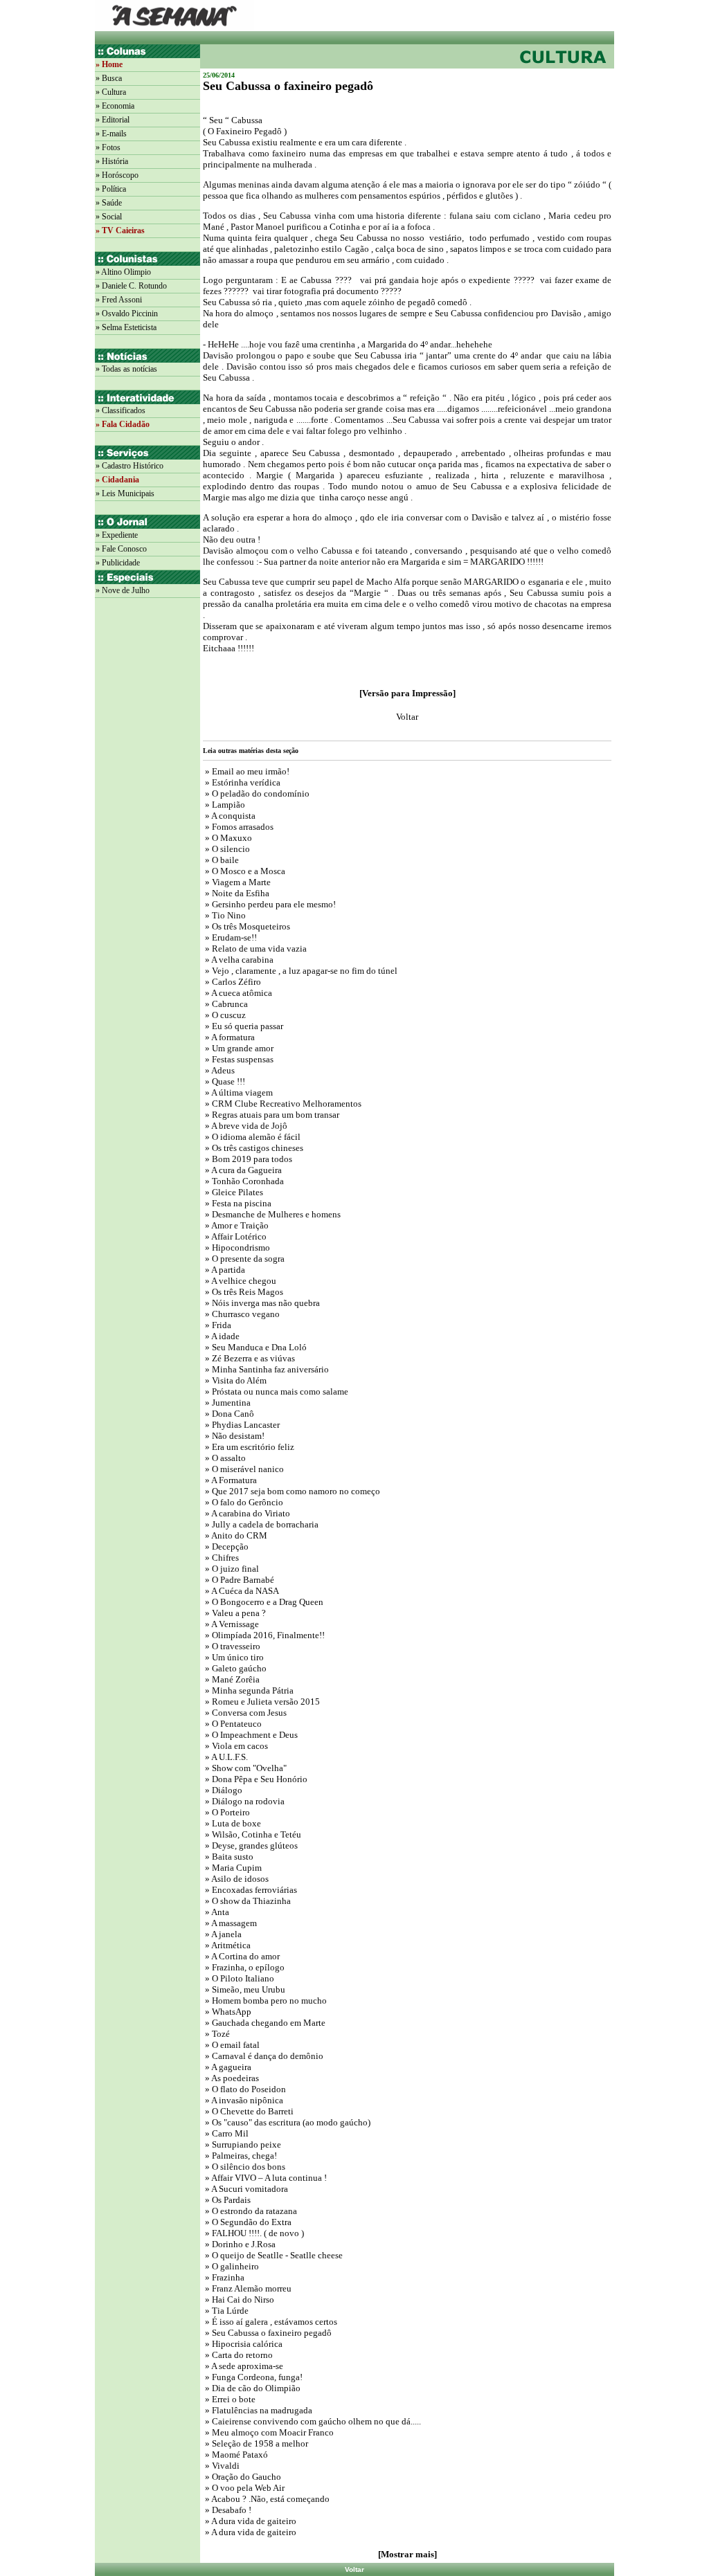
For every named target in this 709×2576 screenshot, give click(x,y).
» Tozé (216, 2034)
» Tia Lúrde (226, 2311)
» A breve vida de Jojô (245, 1126)
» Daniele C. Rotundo (131, 286)
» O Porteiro (226, 1812)
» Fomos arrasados (238, 827)
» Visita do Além (235, 1380)
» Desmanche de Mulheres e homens (272, 1214)
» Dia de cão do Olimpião (252, 2388)
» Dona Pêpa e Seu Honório (255, 1779)
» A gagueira (227, 2067)
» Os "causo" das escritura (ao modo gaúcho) (287, 2122)
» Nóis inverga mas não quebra (261, 1303)
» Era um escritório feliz (249, 1447)
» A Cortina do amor (241, 1956)
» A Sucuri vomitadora (245, 2189)
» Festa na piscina (237, 1203)
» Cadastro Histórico (129, 466)
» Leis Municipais (125, 493)
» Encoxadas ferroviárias (250, 1890)
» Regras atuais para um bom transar (271, 1115)
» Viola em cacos (235, 1746)
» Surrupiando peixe (242, 2144)
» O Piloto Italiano (239, 1978)
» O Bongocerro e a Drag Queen (263, 1602)
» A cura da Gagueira (242, 1170)
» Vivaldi (221, 2466)
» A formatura (229, 1037)
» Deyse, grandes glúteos (250, 1845)
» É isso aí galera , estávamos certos (270, 2322)
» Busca (109, 78)
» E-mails (111, 134)
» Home (109, 64)
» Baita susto (228, 1857)
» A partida (224, 1270)
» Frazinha (224, 2277)
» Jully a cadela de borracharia (261, 1524)
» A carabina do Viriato (246, 1513)
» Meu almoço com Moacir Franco (268, 2432)
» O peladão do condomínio (256, 793)
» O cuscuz (224, 1015)
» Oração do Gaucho (242, 2477)
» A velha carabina (238, 960)
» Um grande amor (238, 1048)
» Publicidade (118, 563)
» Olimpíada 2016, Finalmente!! (264, 1635)
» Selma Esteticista (126, 327)
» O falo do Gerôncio (243, 1502)
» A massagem (230, 1923)
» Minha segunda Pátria (248, 1690)
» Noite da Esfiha (236, 893)
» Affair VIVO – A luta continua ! (265, 2178)
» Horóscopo (117, 175)
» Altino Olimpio (123, 272)
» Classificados (120, 410)
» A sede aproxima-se (243, 2366)
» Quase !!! (224, 1081)
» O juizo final (231, 1569)
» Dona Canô (228, 1414)
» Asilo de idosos (236, 1879)
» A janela (222, 1934)
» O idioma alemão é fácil (252, 1137)
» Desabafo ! (227, 2510)
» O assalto (224, 1458)
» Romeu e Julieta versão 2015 (261, 1702)
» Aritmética (227, 1945)
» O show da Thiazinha (247, 1901)
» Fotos (108, 147)
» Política (111, 189)
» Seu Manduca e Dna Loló (255, 1347)
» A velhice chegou (240, 1281)
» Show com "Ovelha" (245, 1768)
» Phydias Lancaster (241, 1425)
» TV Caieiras (120, 230)
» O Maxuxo (227, 838)
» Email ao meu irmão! (246, 771)
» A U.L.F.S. (225, 1757)
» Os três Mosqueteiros (246, 926)
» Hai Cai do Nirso (239, 2300)
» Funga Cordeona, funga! (253, 2377)
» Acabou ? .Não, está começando (266, 2499)
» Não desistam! (234, 1436)
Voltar (354, 2569)
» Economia (115, 106)
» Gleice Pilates (233, 1192)
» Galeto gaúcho (235, 1668)
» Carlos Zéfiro (232, 982)
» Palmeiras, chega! (240, 2156)
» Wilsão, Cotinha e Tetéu (252, 1834)
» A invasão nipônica (243, 2100)
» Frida (217, 1325)
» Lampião (224, 805)
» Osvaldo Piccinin (127, 314)
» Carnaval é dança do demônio (263, 2056)
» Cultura (111, 92)
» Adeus (219, 1070)
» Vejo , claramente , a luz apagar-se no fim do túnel (300, 971)
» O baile (221, 860)
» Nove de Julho (123, 590)
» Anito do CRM (235, 1535)
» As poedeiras (231, 2078)
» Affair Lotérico (235, 1236)
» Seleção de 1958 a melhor (255, 2443)
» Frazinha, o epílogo (244, 1967)
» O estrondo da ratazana (250, 2211)
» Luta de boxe (232, 1823)
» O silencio (226, 849)
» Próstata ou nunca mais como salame (276, 1391)
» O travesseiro (232, 1646)
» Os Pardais (227, 2200)
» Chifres (221, 1558)
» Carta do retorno (238, 2355)
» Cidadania (117, 480)
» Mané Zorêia (231, 1679)
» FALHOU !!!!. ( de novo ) (253, 2233)
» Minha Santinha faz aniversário (266, 1369)
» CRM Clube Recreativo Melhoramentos (282, 1104)
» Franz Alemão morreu (247, 2288)
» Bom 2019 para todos (248, 1159)
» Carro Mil (226, 2133)
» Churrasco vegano (241, 1314)
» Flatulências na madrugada (258, 2410)
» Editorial (113, 120)
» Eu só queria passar (243, 1026)
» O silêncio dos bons (244, 2167)
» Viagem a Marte (237, 882)
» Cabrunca (225, 1004)
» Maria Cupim (232, 1868)
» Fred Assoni (119, 300)
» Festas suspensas (238, 1059)
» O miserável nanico (243, 1469)
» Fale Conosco (121, 549)
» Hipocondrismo (236, 1248)
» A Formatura (230, 1480)
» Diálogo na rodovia (244, 1801)
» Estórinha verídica (242, 782)
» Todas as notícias (126, 369)
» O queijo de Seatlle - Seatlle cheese (273, 2255)
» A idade (221, 1336)
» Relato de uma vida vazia (255, 949)
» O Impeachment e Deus (250, 1735)
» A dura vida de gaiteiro (250, 2521)
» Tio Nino (224, 915)
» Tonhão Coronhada (243, 1181)
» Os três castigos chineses (253, 1148)
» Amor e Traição (236, 1225)
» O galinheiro (231, 2266)
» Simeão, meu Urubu (244, 1989)
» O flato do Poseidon (244, 2089)
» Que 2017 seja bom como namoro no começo (291, 1491)
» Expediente (117, 535)
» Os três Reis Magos (243, 1292)
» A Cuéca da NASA (241, 1591)
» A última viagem (238, 1092)
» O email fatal (231, 2045)
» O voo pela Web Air (244, 2488)
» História (112, 161)
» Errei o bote (229, 2399)
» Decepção (226, 1546)
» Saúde (109, 203)
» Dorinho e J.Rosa (239, 2244)
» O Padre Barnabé (239, 1580)
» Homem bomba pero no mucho (265, 2001)
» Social (109, 217)
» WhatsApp (227, 2012)
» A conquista (229, 816)
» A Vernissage (231, 1624)
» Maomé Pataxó (235, 2455)
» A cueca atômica (237, 993)
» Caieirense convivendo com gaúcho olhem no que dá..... (312, 2421)
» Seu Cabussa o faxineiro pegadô (267, 2333)
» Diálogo (223, 1790)
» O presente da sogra (244, 1259)
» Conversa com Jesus (245, 1713)
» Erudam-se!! (230, 937)
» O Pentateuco (232, 1724)
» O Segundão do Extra (247, 2222)
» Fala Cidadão (123, 424)
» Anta (216, 1912)
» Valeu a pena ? (234, 1613)
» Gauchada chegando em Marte (264, 2023)
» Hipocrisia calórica (243, 2344)
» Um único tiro (233, 1657)
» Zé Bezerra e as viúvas (249, 1358)
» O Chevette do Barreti (248, 2111)
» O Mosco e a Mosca (244, 871)
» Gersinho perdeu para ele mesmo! (269, 904)
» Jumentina (227, 1403)
